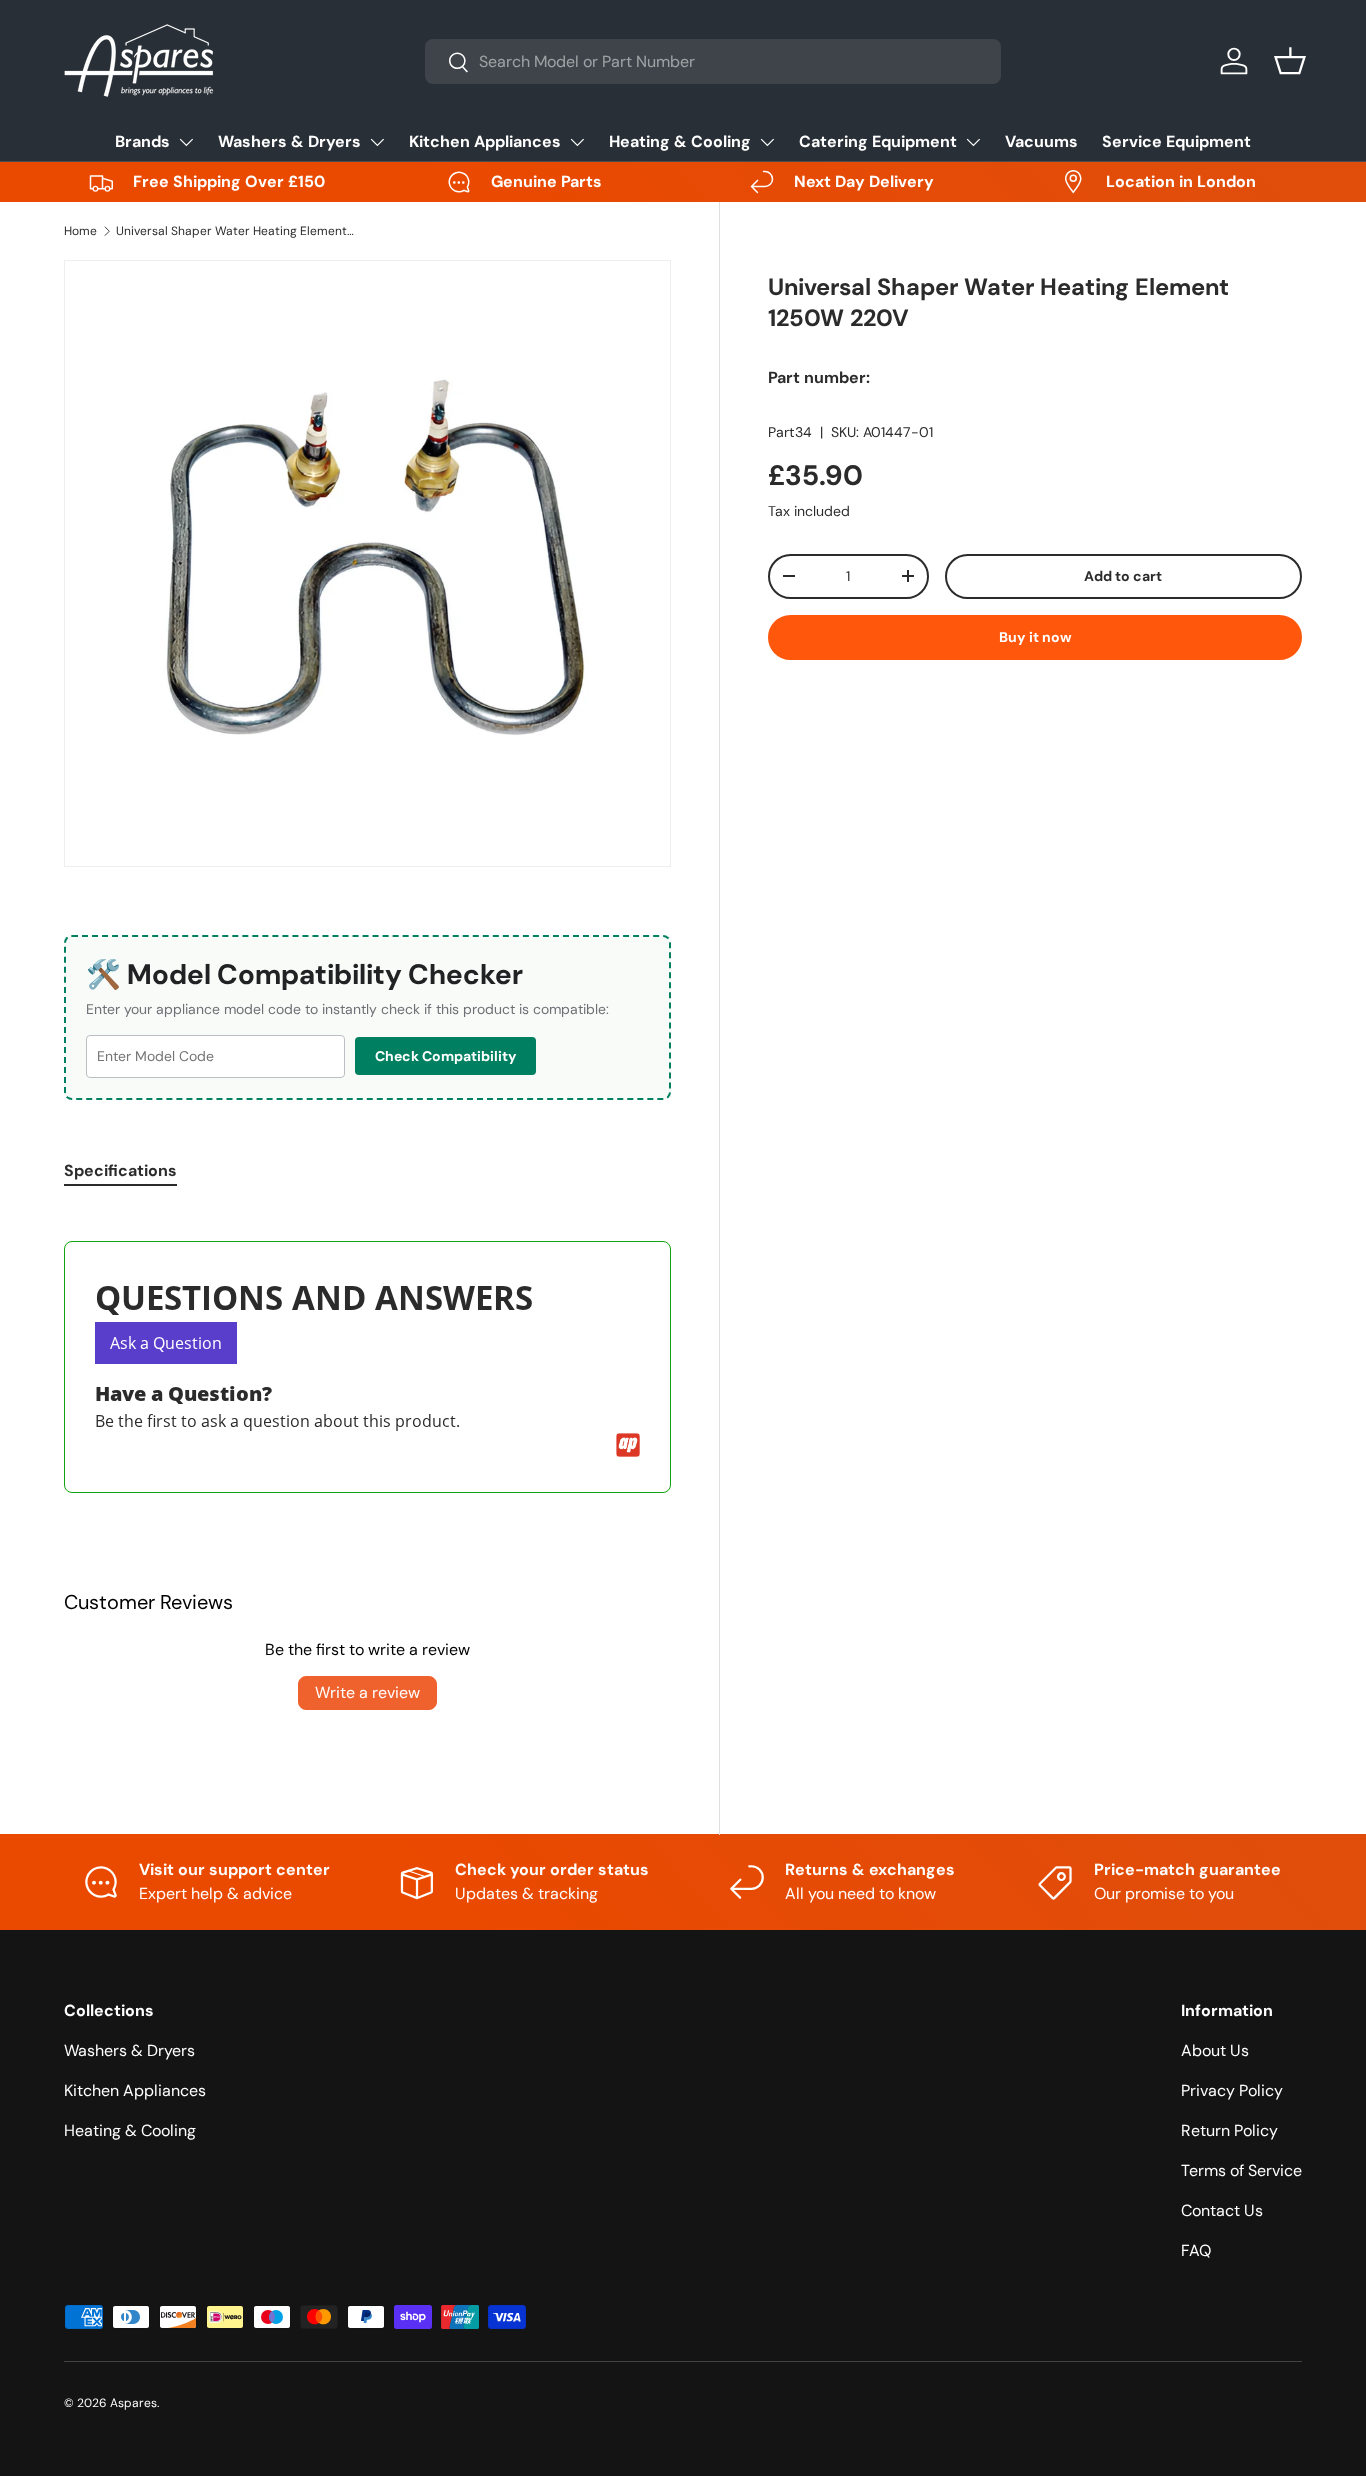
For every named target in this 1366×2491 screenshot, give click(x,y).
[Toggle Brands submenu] (186, 142)
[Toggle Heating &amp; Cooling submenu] (767, 142)
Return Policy (1229, 2130)
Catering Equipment (878, 141)
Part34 (790, 432)
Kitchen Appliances (485, 141)
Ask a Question (166, 1343)
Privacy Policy (1232, 2090)
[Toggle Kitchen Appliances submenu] (577, 142)
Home (80, 231)
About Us (1215, 2050)
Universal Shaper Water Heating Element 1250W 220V (236, 231)
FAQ (1196, 2250)
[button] (1290, 61)
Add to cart (1123, 576)
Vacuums (1041, 141)
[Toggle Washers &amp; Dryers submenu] (377, 142)
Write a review (367, 1692)
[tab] (120, 1170)
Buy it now (1035, 637)
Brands (142, 141)
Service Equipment (1176, 141)
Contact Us (1222, 2210)
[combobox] (713, 61)
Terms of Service (1241, 2170)
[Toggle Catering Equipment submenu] (973, 142)
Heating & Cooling (680, 141)
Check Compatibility (445, 1056)
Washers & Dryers (289, 141)
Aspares (133, 2403)
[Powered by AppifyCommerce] (628, 1445)
